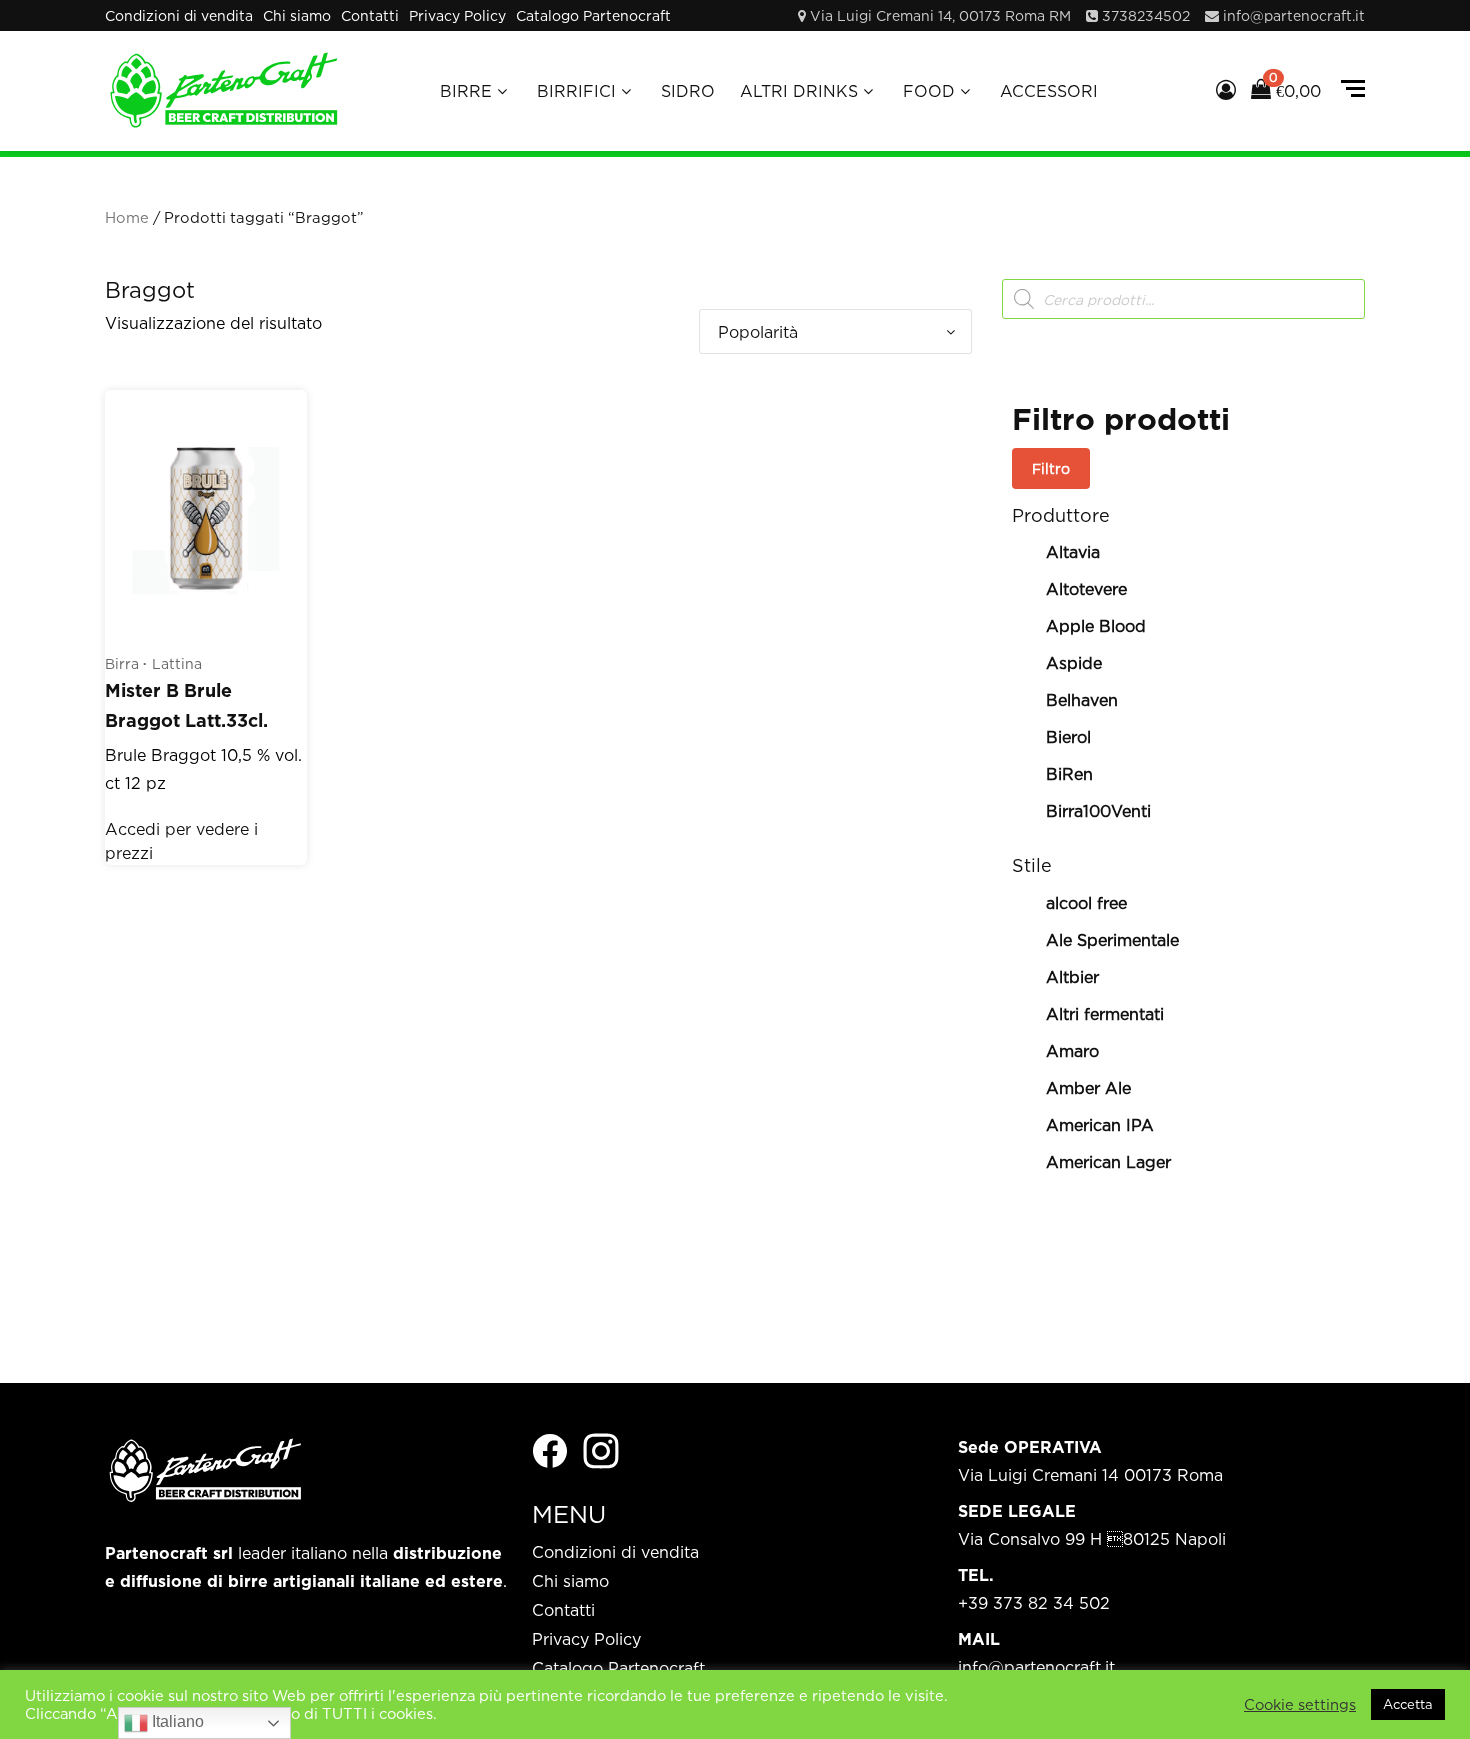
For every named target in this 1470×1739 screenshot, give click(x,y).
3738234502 (1146, 15)
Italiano (176, 1721)
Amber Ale (1088, 1088)
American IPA (1100, 1125)
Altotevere (1086, 589)
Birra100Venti (1098, 811)
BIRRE (466, 91)
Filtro (1051, 468)
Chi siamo (297, 15)
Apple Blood (1096, 626)
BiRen (1069, 774)
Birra (122, 663)
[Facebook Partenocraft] (550, 1449)
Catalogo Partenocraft (593, 15)
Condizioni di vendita (179, 15)
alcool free (1086, 903)
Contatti (370, 15)
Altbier (1072, 977)
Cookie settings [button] (1300, 1704)
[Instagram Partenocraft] (601, 1449)
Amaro (1072, 1051)
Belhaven (1082, 700)
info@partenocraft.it (1294, 15)
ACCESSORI (1049, 91)
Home (127, 217)
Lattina (177, 663)
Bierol (1068, 737)
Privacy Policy (457, 15)
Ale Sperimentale (1112, 940)
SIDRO (688, 91)
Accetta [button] (1408, 1704)
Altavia (1073, 552)
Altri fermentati (1105, 1014)
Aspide (1074, 663)
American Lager (1108, 1162)
